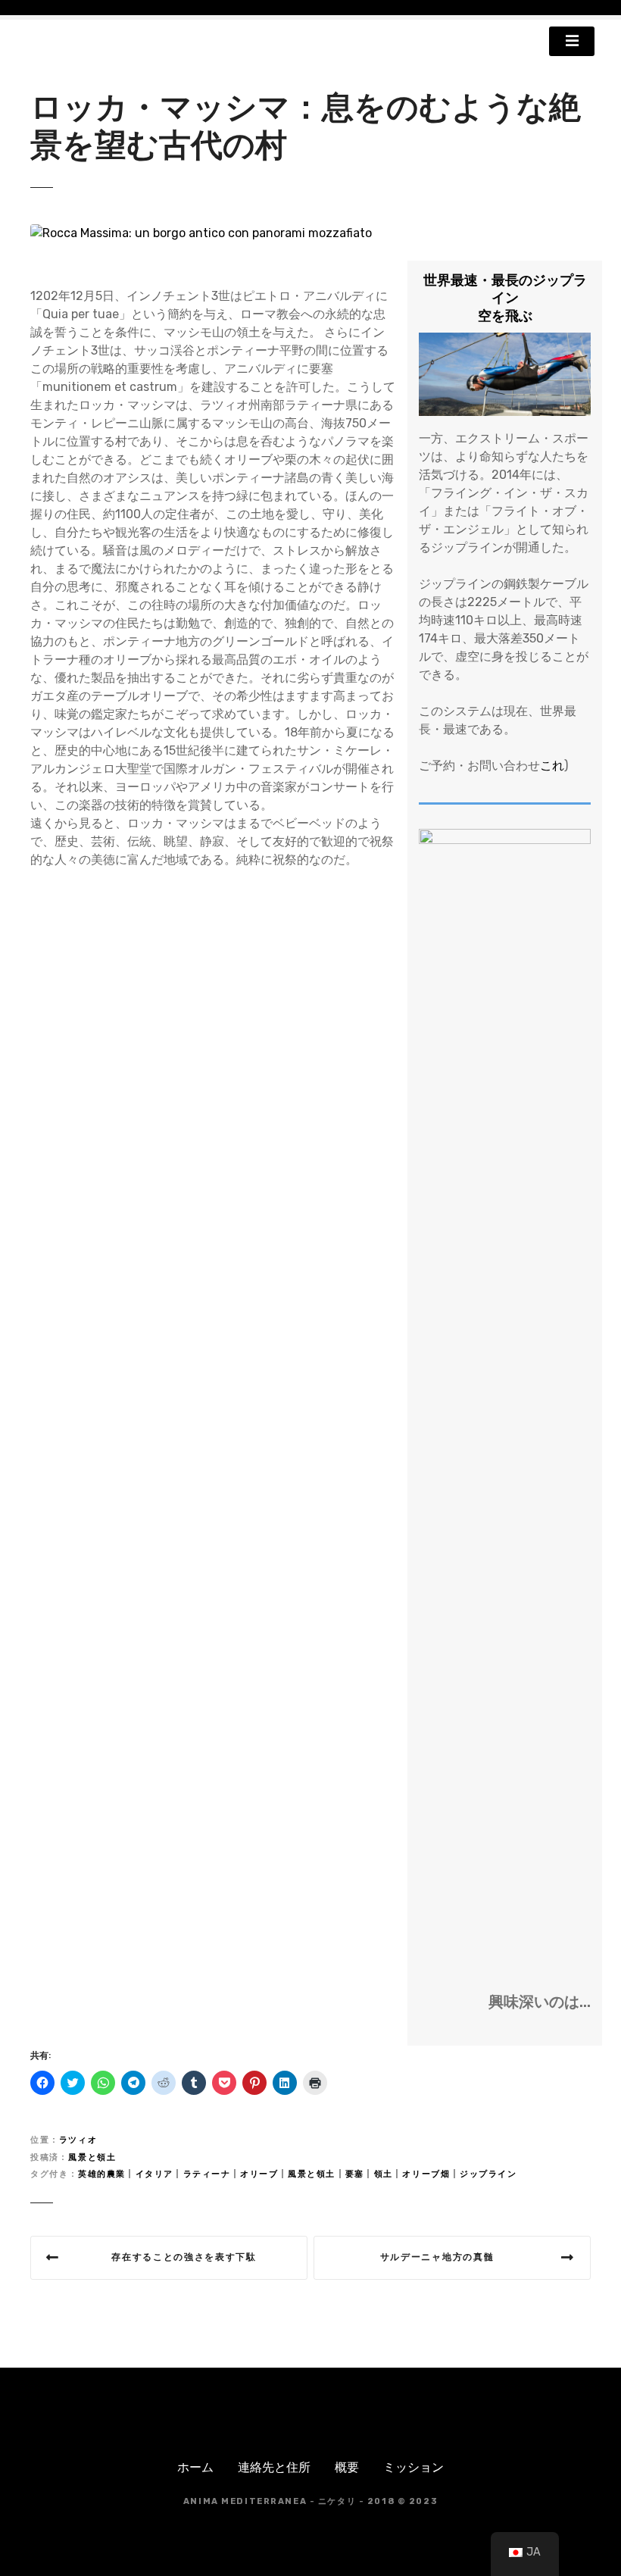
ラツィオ (78, 2140)
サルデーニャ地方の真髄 (437, 2257)
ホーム (195, 2467)
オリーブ (259, 2174)
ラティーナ (207, 2174)
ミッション (413, 2467)
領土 (384, 2174)
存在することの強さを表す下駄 (184, 2257)
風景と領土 (92, 2157)
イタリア (154, 2174)
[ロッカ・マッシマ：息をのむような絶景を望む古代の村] (201, 233)
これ (552, 766)
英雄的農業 (102, 2174)
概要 (347, 2467)
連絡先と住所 (274, 2467)
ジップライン (488, 2174)
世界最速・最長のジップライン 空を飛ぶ (505, 298)
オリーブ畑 (426, 2174)
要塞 (355, 2174)
